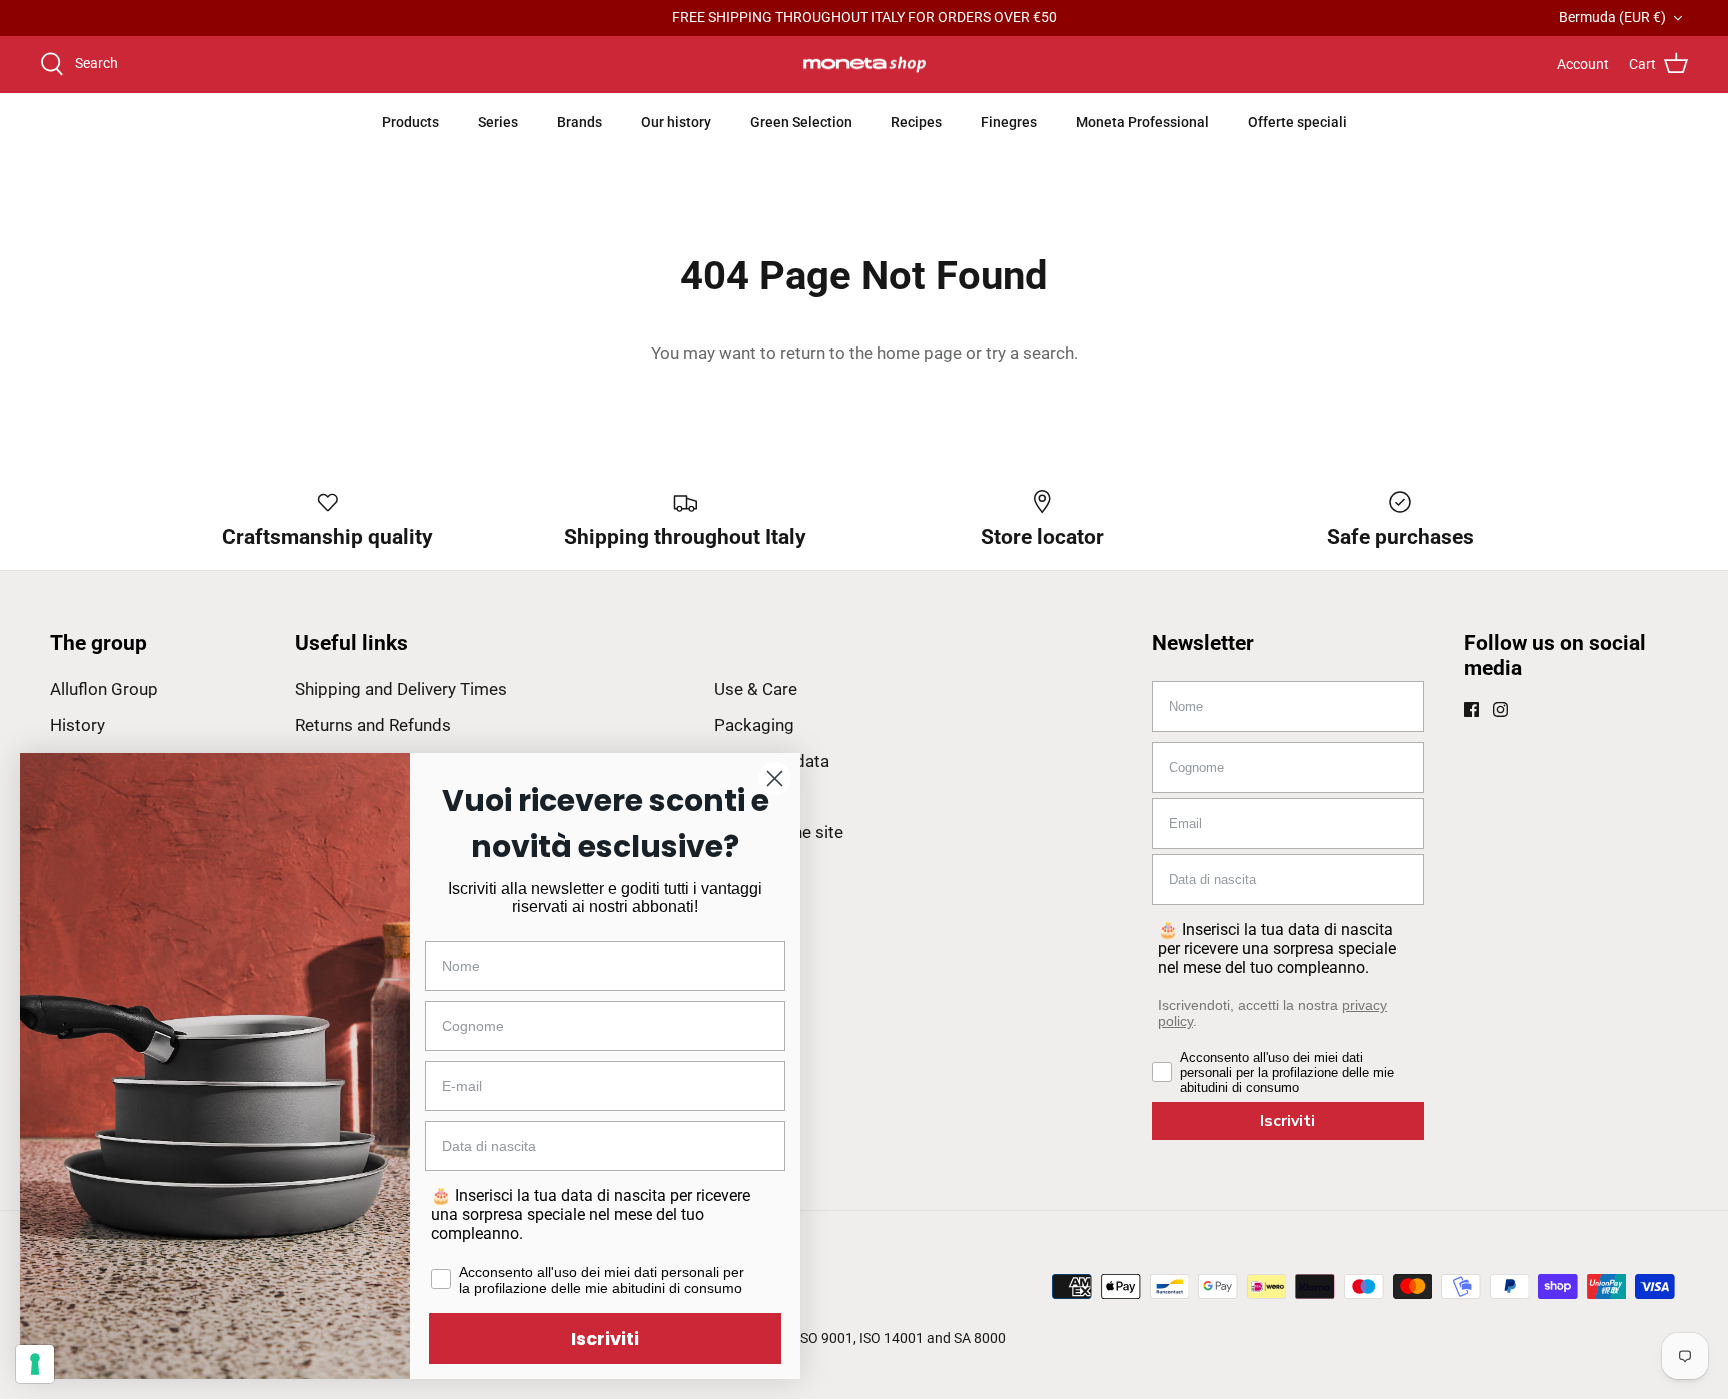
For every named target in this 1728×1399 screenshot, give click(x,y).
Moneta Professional (1142, 122)
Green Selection (801, 122)
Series (498, 122)
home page (919, 353)
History (77, 725)
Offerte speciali (1297, 122)
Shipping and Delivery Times (401, 689)
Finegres (1009, 122)
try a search (1030, 353)
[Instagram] (1500, 709)
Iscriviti (1287, 1121)
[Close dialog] (774, 778)
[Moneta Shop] (864, 65)
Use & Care (755, 689)
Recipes (916, 122)
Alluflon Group (104, 689)
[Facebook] (1471, 709)
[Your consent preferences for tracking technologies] (35, 1364)
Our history (676, 122)
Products (410, 122)
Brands (579, 122)
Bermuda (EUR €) (1612, 17)
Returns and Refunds (373, 725)
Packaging (754, 725)
